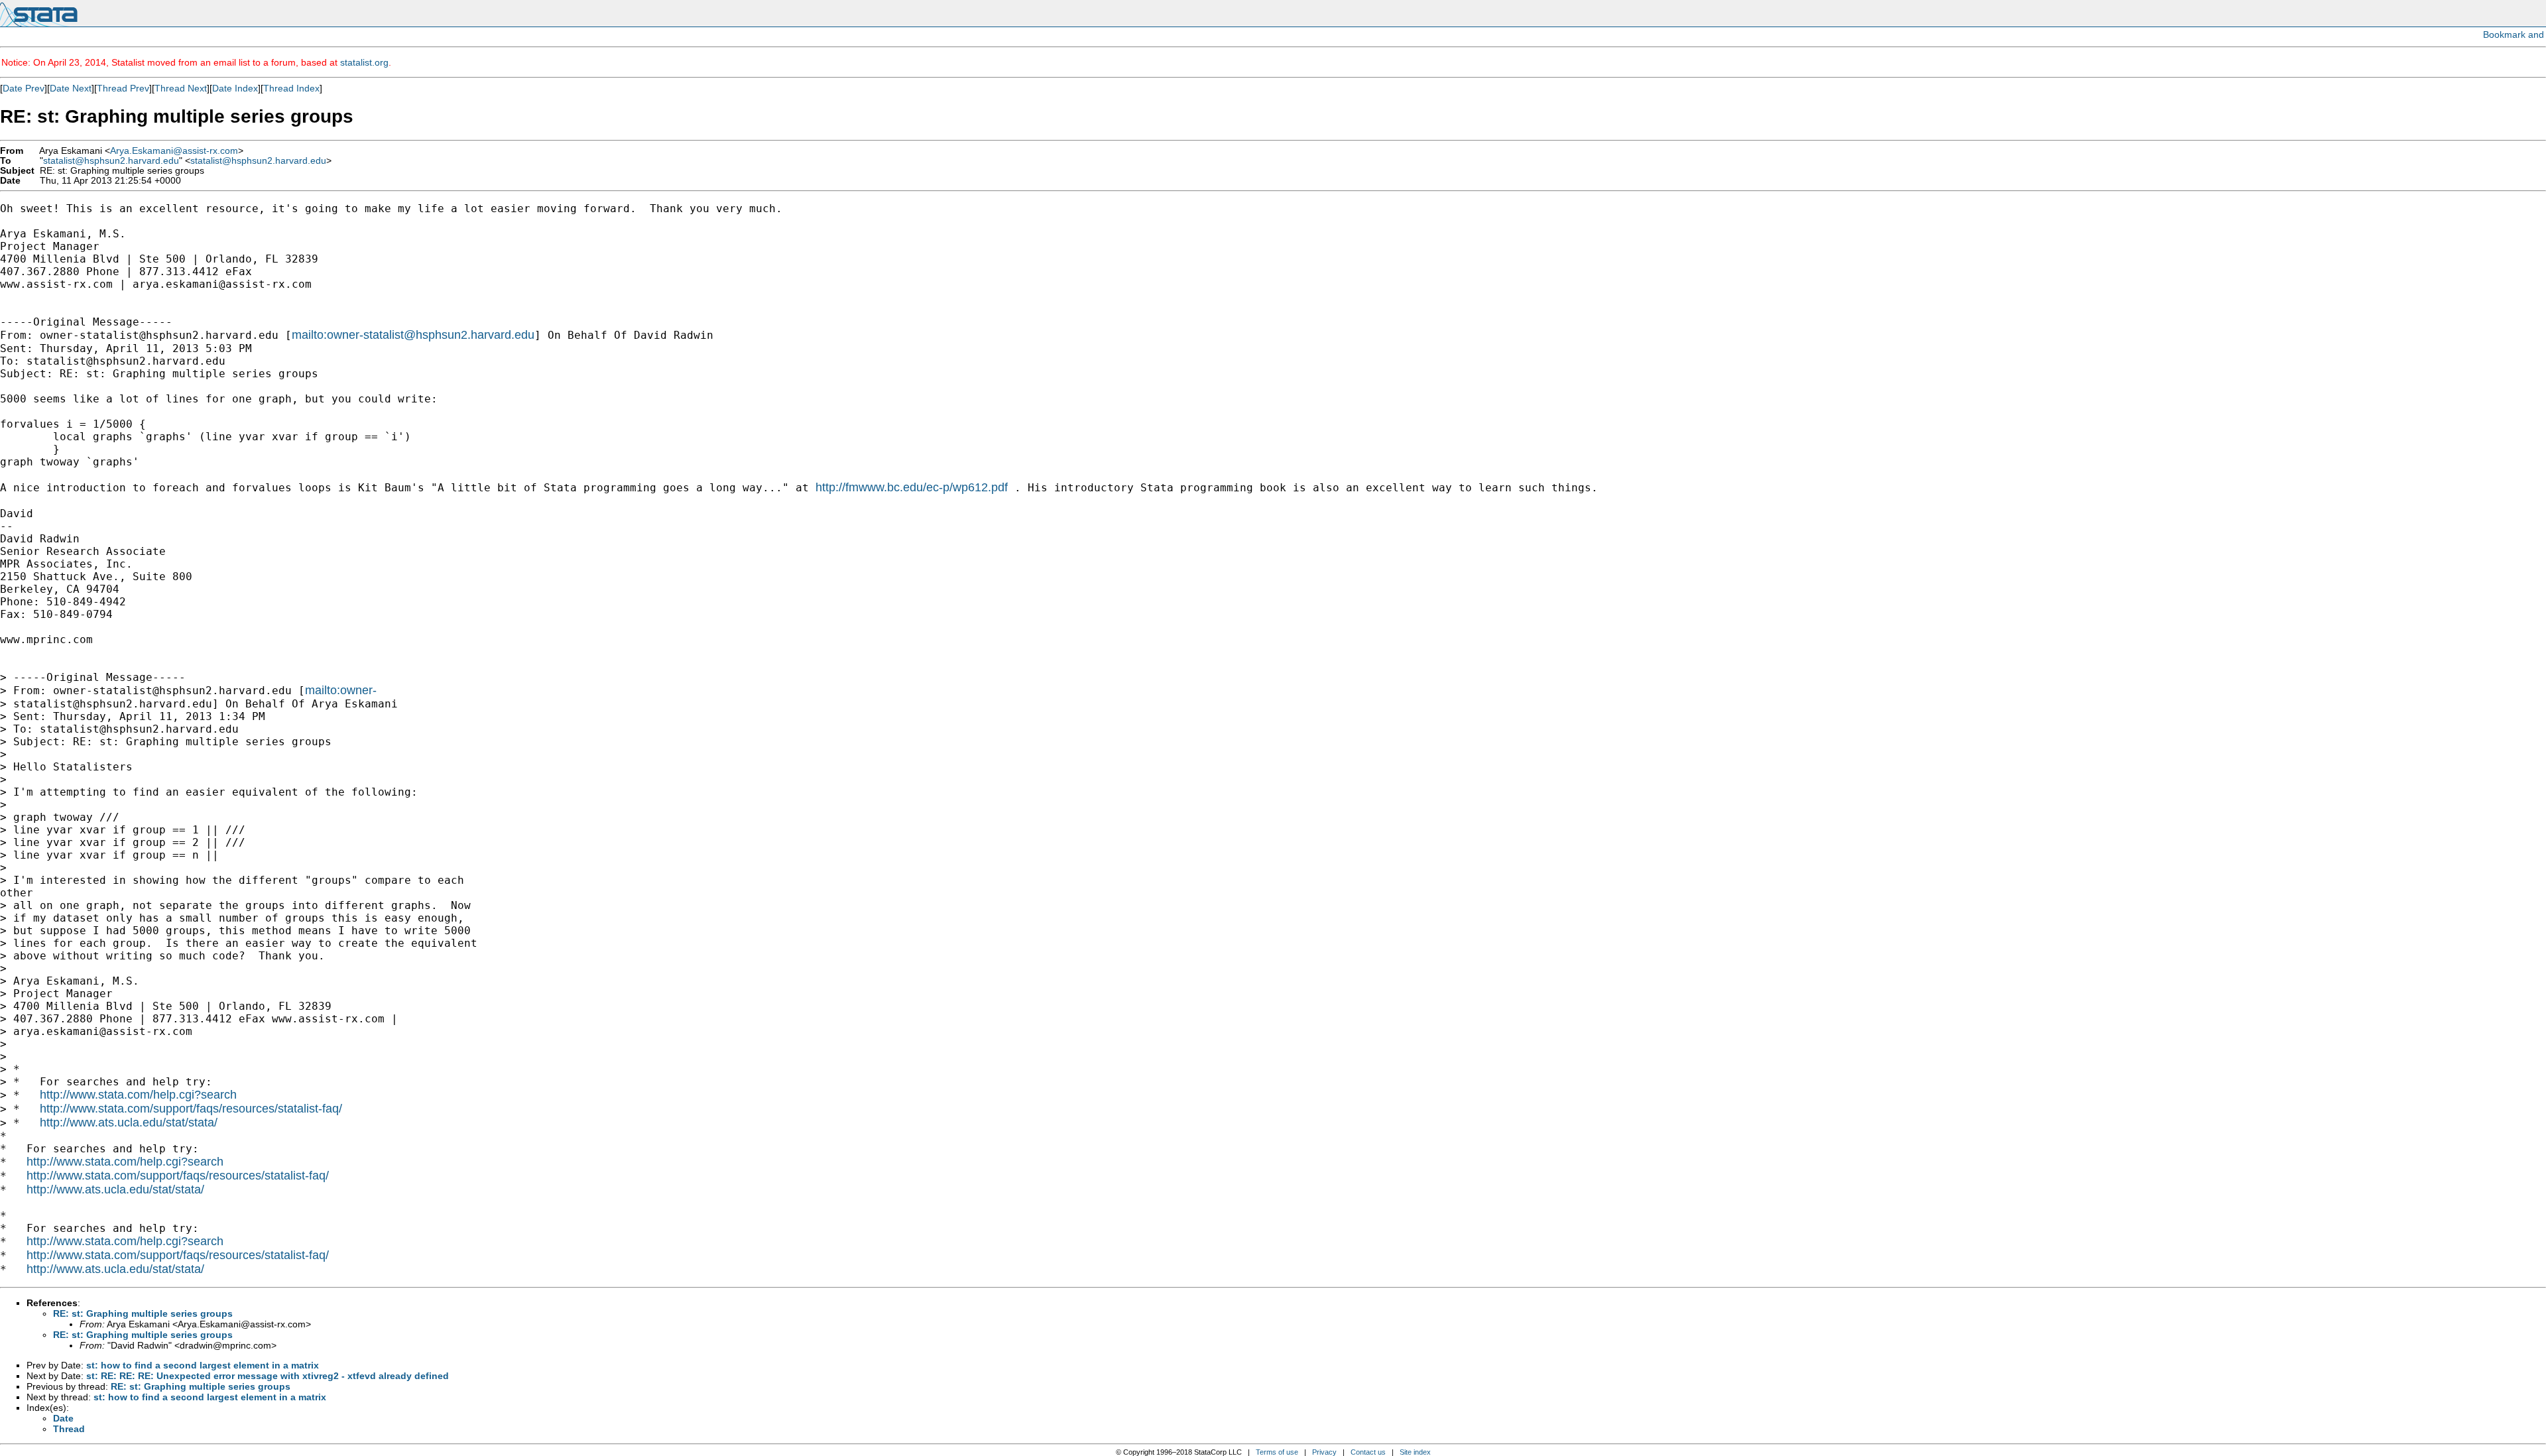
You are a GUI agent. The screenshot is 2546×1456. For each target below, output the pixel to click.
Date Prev (24, 88)
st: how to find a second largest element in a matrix (203, 1365)
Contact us (1368, 1452)
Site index (1415, 1452)
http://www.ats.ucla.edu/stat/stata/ (129, 1122)
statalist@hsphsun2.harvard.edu (111, 161)
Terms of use (1277, 1452)
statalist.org (364, 62)
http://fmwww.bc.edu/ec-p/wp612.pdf (912, 487)
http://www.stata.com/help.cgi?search (138, 1095)
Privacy (1324, 1452)
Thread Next (181, 88)
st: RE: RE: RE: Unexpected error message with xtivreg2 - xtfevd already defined (268, 1376)
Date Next (71, 88)
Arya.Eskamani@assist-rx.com (174, 151)
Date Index (235, 88)
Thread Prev (123, 88)
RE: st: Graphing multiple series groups (143, 1313)
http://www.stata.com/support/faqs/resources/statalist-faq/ (191, 1109)
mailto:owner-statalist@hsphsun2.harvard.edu (413, 335)
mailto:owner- (341, 690)
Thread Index (291, 88)
